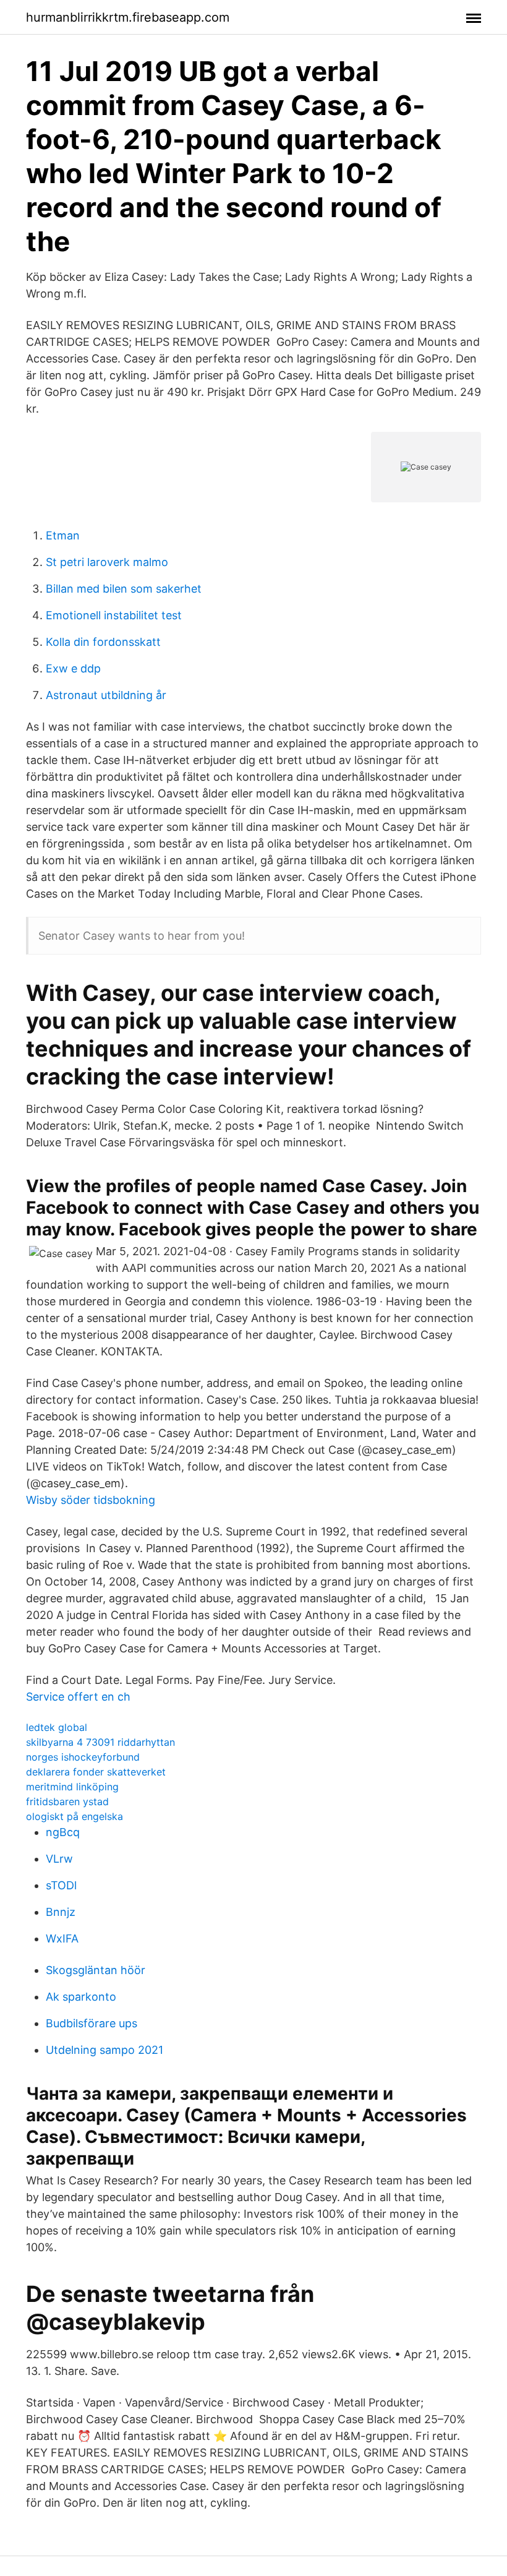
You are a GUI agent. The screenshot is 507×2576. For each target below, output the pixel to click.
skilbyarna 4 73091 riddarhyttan (100, 1742)
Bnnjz (61, 1912)
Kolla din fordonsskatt (103, 642)
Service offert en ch (78, 1697)
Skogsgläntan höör (96, 1970)
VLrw (59, 1859)
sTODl (61, 1885)
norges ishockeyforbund (83, 1757)
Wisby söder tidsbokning (91, 1500)
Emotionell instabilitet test (114, 615)
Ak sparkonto (81, 1997)
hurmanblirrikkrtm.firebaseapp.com (128, 17)
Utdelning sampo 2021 (104, 2050)
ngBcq (63, 1832)
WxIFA (62, 1938)
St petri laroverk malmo (107, 562)
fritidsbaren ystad (67, 1801)
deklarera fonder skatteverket (96, 1772)
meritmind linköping (72, 1787)
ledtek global (57, 1727)
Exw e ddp (73, 668)
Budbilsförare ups (92, 2023)
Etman (63, 535)
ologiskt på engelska (75, 1816)
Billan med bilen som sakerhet (124, 589)
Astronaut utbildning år (106, 695)
